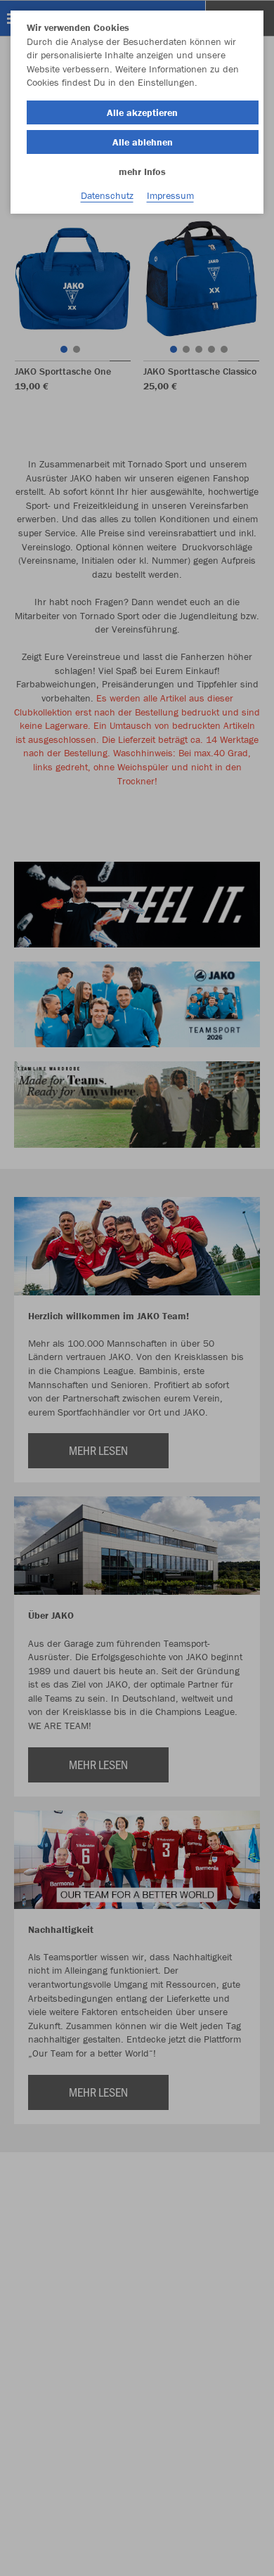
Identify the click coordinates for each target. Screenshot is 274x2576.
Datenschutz (107, 195)
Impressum (170, 195)
